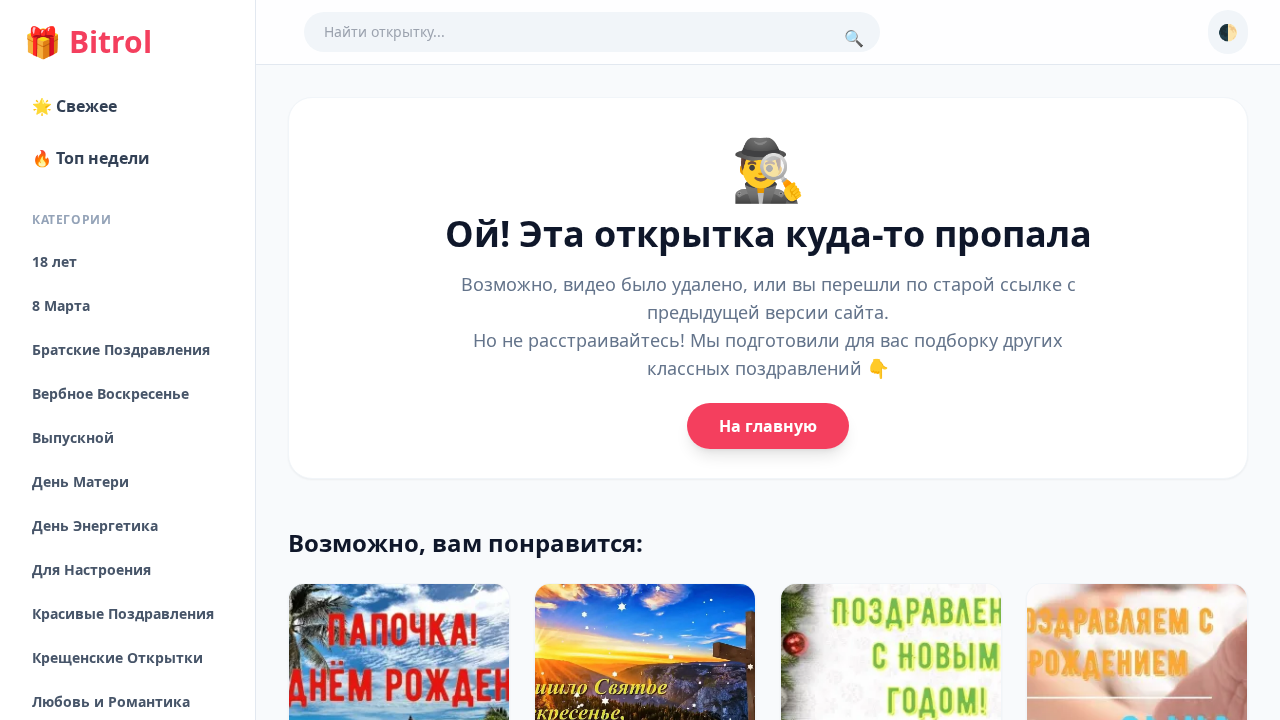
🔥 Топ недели (91, 158)
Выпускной (73, 437)
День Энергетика (95, 525)
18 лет (54, 261)
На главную (768, 426)
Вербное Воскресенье (110, 393)
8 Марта (61, 305)
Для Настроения (91, 569)
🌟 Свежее (74, 106)
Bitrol (88, 42)
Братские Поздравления (121, 349)
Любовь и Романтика (111, 701)
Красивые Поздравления (123, 613)
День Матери (80, 481)
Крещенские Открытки (117, 657)
